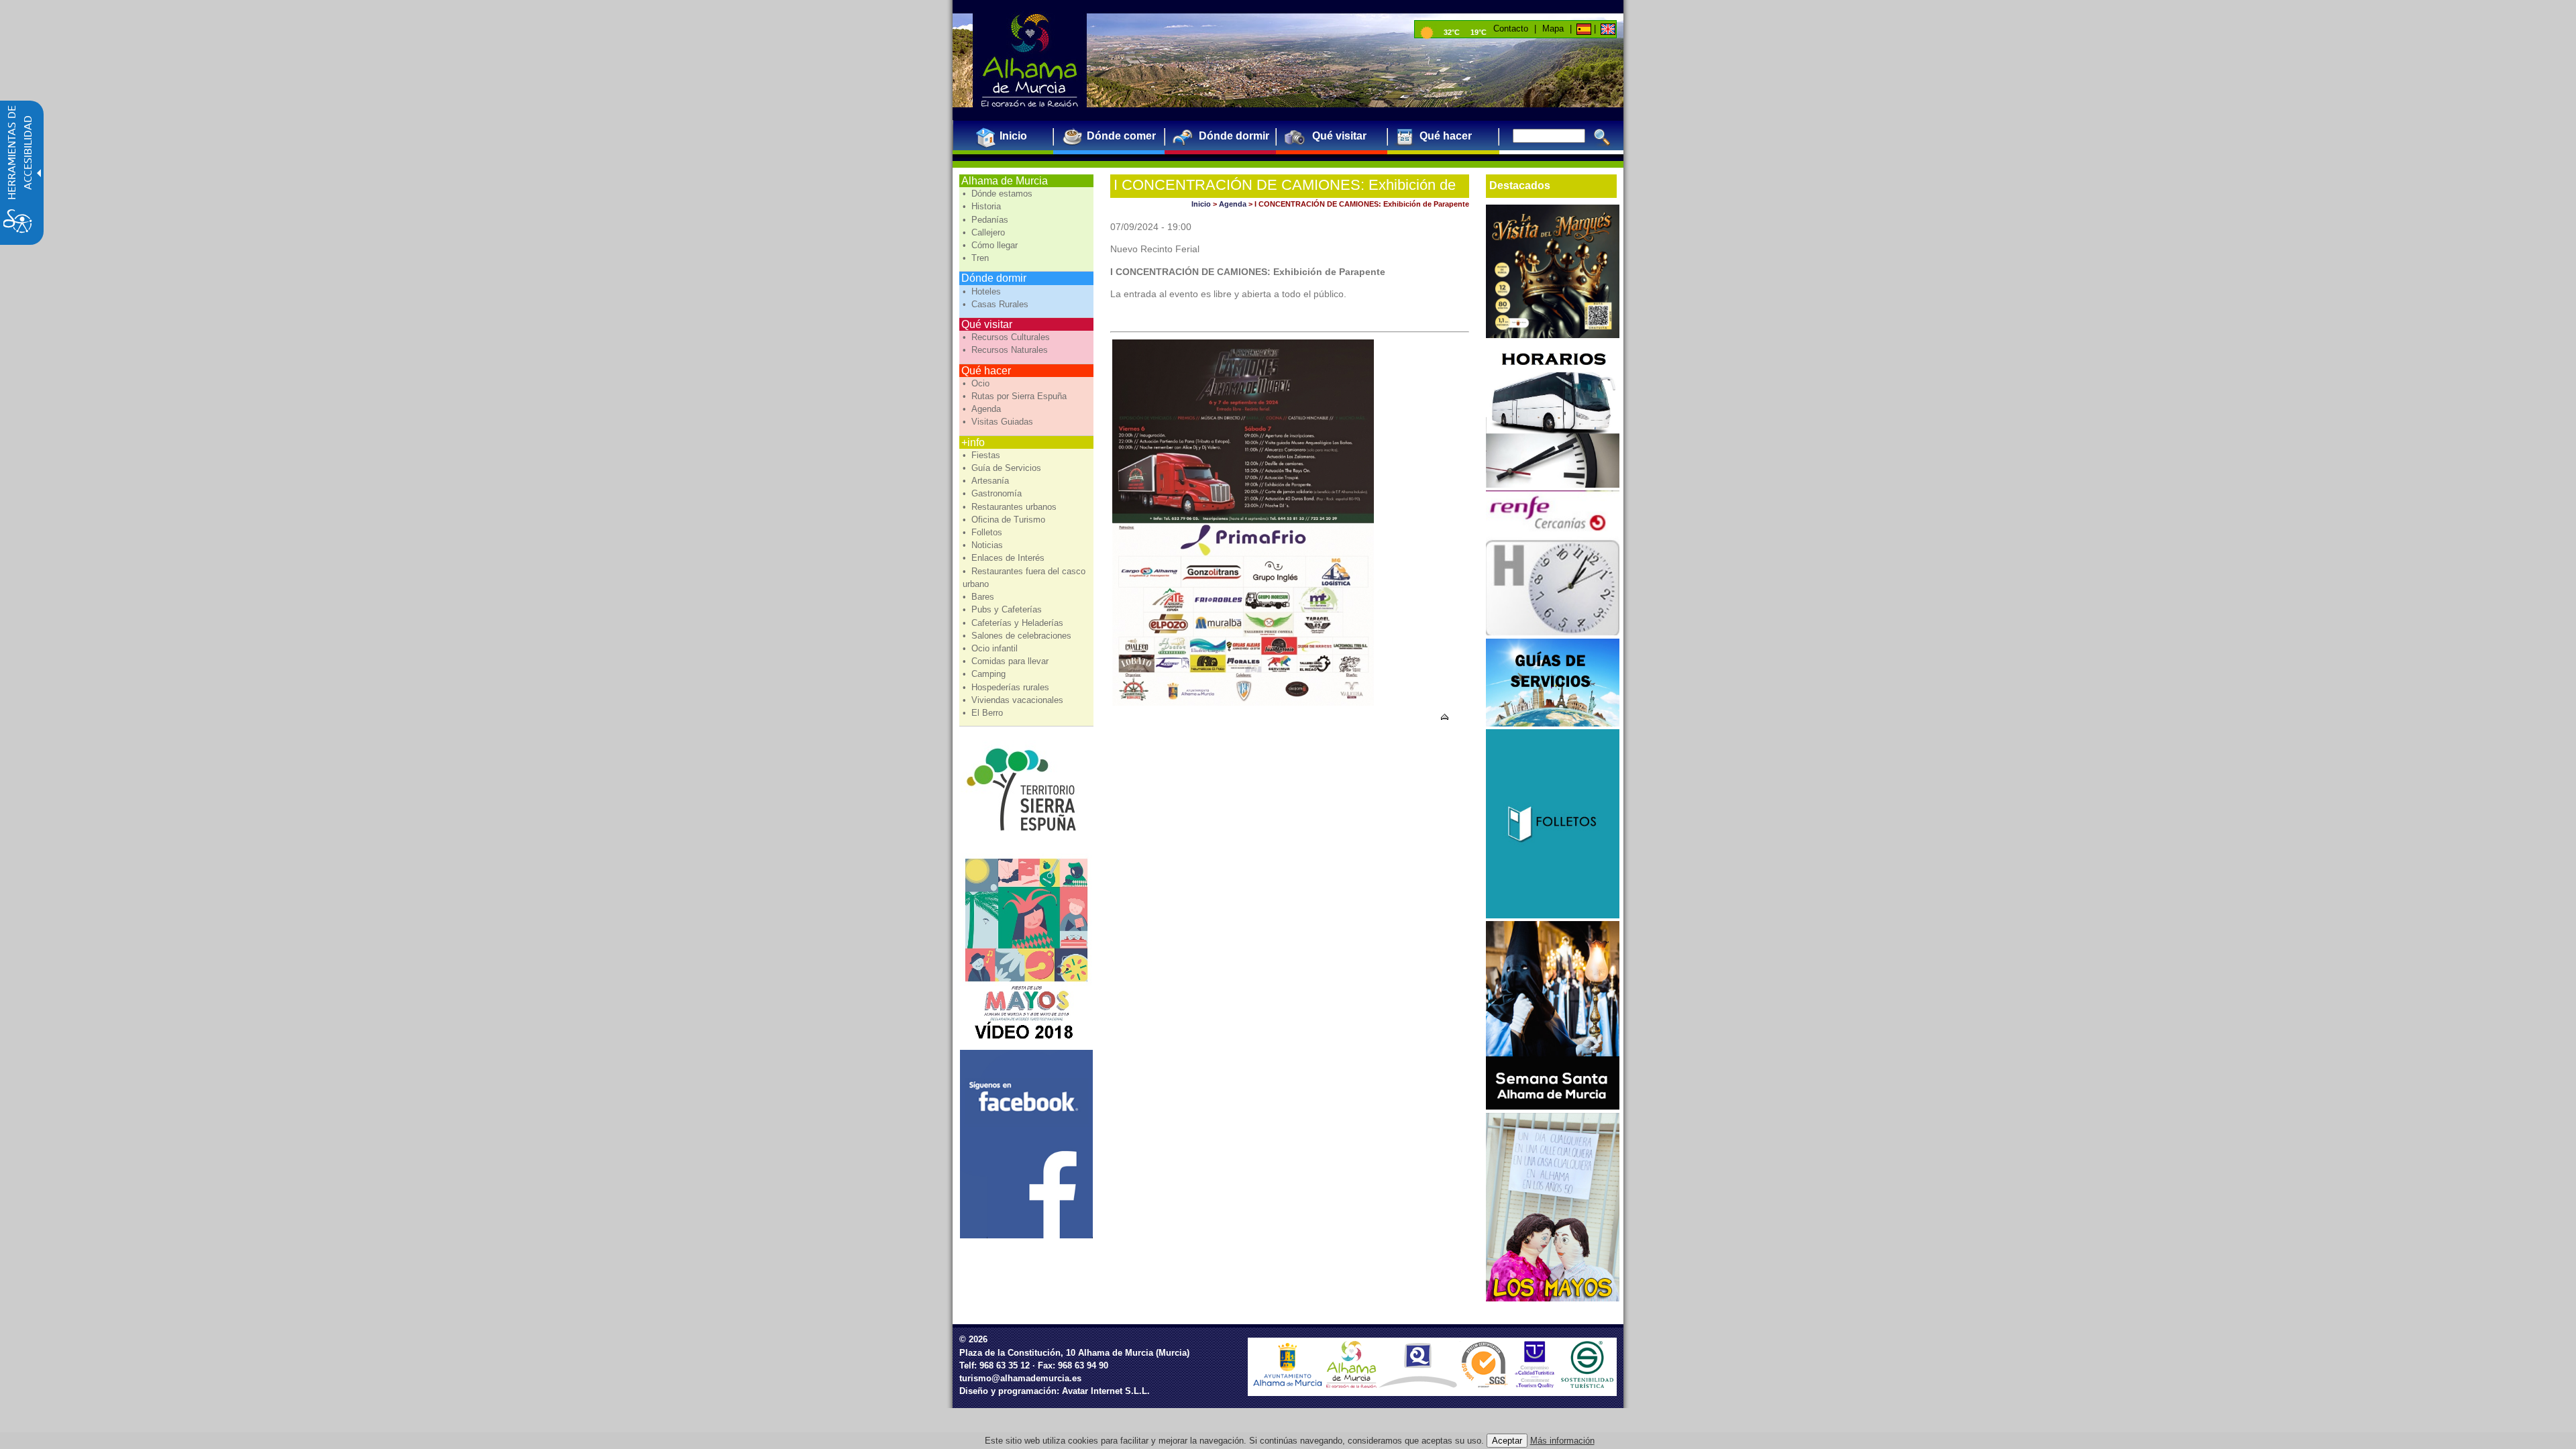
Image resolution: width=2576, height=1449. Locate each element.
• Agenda (983, 409)
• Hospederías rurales (1007, 687)
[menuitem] (1008, 136)
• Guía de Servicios (1003, 468)
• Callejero (985, 232)
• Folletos (984, 532)
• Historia (983, 206)
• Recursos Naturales (1007, 350)
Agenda (1233, 204)
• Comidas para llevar (1007, 661)
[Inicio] (1583, 29)
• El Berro (984, 713)
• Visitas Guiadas (999, 422)
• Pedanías (987, 220)
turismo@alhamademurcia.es (1020, 1378)
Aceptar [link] (1507, 1441)
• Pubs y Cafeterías (1004, 609)
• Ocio (977, 383)
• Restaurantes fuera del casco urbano (1024, 578)
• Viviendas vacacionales (1014, 700)
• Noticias (984, 545)
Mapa (1553, 29)
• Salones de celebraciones (1018, 636)
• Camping (985, 674)
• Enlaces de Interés (1005, 558)
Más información (1562, 1441)
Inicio (1201, 204)
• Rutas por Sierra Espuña (1016, 396)
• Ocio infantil (991, 648)
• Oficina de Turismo (1005, 520)
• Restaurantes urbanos (1011, 507)
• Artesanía (987, 481)
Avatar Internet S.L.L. (1106, 1391)
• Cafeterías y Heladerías (1014, 623)
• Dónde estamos (999, 194)
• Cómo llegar (991, 245)
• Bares (980, 597)
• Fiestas (983, 455)
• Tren (977, 258)
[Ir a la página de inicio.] (1030, 60)
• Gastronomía (994, 493)
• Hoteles (983, 291)
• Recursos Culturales (1008, 337)
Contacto (1511, 29)
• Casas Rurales (997, 304)
